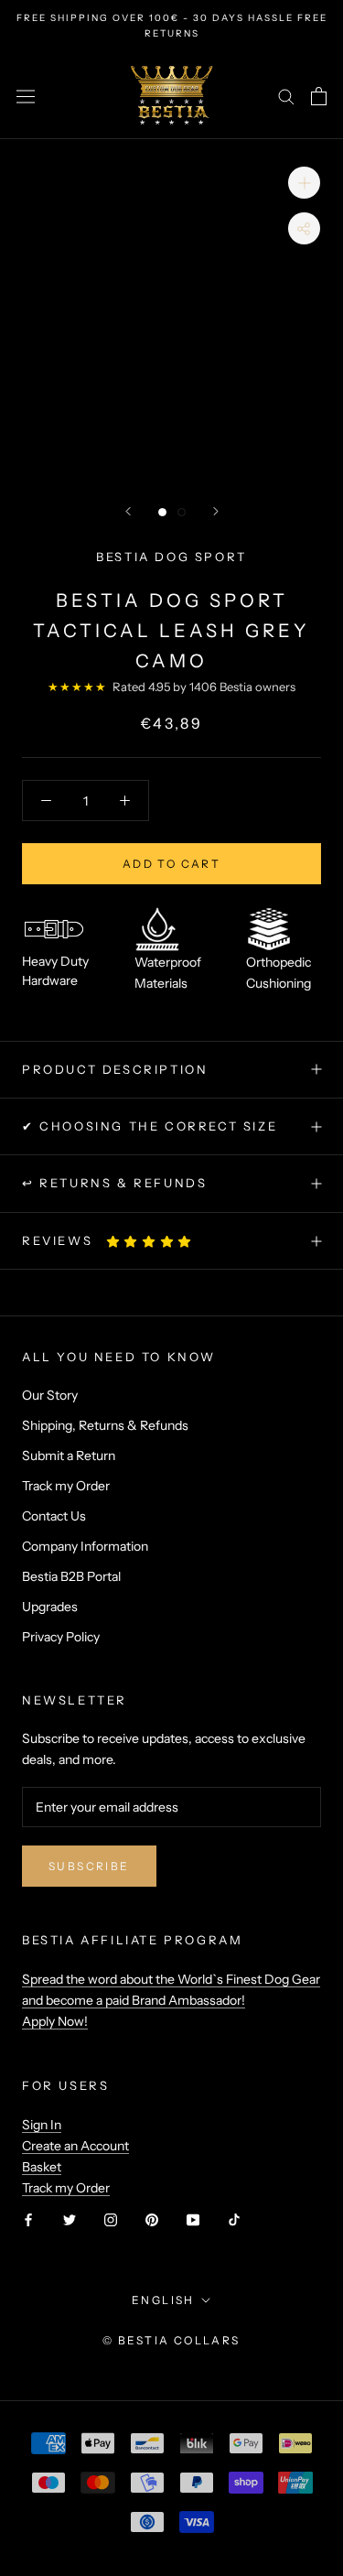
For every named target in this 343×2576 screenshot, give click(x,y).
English (163, 2300)
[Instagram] (111, 2219)
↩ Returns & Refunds (114, 1183)
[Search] (286, 96)
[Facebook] (28, 2219)
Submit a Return (69, 1456)
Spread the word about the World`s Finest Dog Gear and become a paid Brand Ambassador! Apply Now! (171, 2000)
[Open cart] (319, 96)
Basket (42, 2167)
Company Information (85, 1546)
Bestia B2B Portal (71, 1576)
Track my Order (66, 1486)
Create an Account (75, 2146)
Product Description (115, 1069)
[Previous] (128, 511)
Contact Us (54, 1516)
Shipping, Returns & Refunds (105, 1425)
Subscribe (89, 1866)
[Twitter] (70, 2219)
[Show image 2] (182, 512)
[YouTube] (193, 2219)
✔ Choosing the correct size (150, 1126)
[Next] (216, 511)
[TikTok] (234, 2219)
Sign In (42, 2125)
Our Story (50, 1395)
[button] (150, 1241)
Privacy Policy (61, 1637)
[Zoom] (304, 183)
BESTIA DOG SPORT (171, 557)
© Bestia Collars (171, 2340)
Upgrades (50, 1607)
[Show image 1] (162, 512)
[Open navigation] (26, 96)
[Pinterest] (152, 2219)
